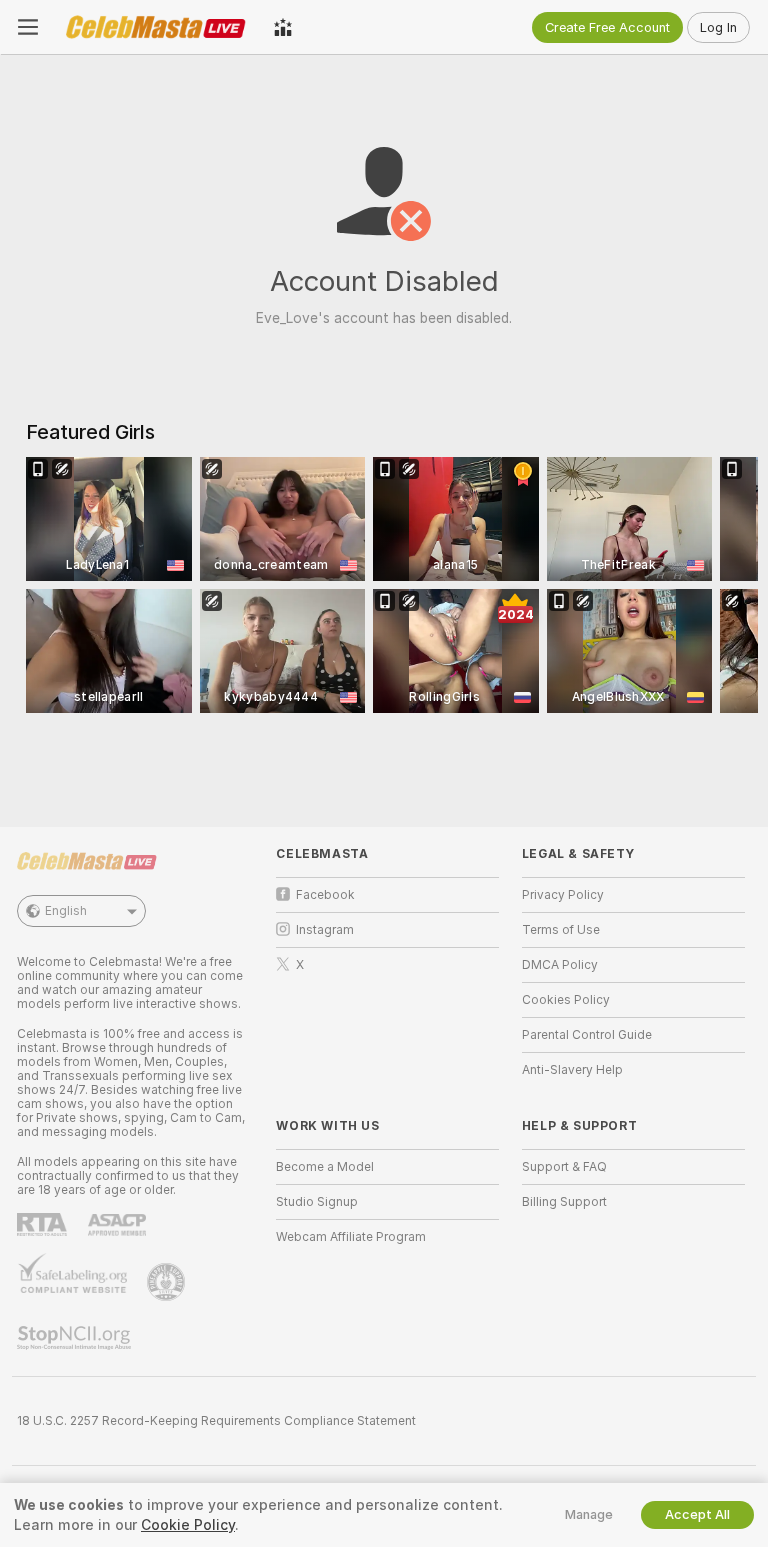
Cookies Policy (566, 1000)
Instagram (325, 930)
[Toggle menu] (28, 27)
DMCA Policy (560, 965)
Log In (718, 27)
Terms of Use (561, 930)
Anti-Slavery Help (572, 1070)
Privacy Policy (563, 895)
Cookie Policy (188, 1525)
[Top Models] (283, 27)
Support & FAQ (564, 1167)
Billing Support (564, 1202)
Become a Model (325, 1167)
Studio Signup (317, 1202)
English (66, 911)
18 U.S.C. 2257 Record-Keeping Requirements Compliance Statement (216, 1421)
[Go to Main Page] (156, 27)
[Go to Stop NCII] (76, 1338)
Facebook (325, 895)
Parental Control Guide (587, 1035)
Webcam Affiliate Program (351, 1237)
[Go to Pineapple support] (168, 1282)
